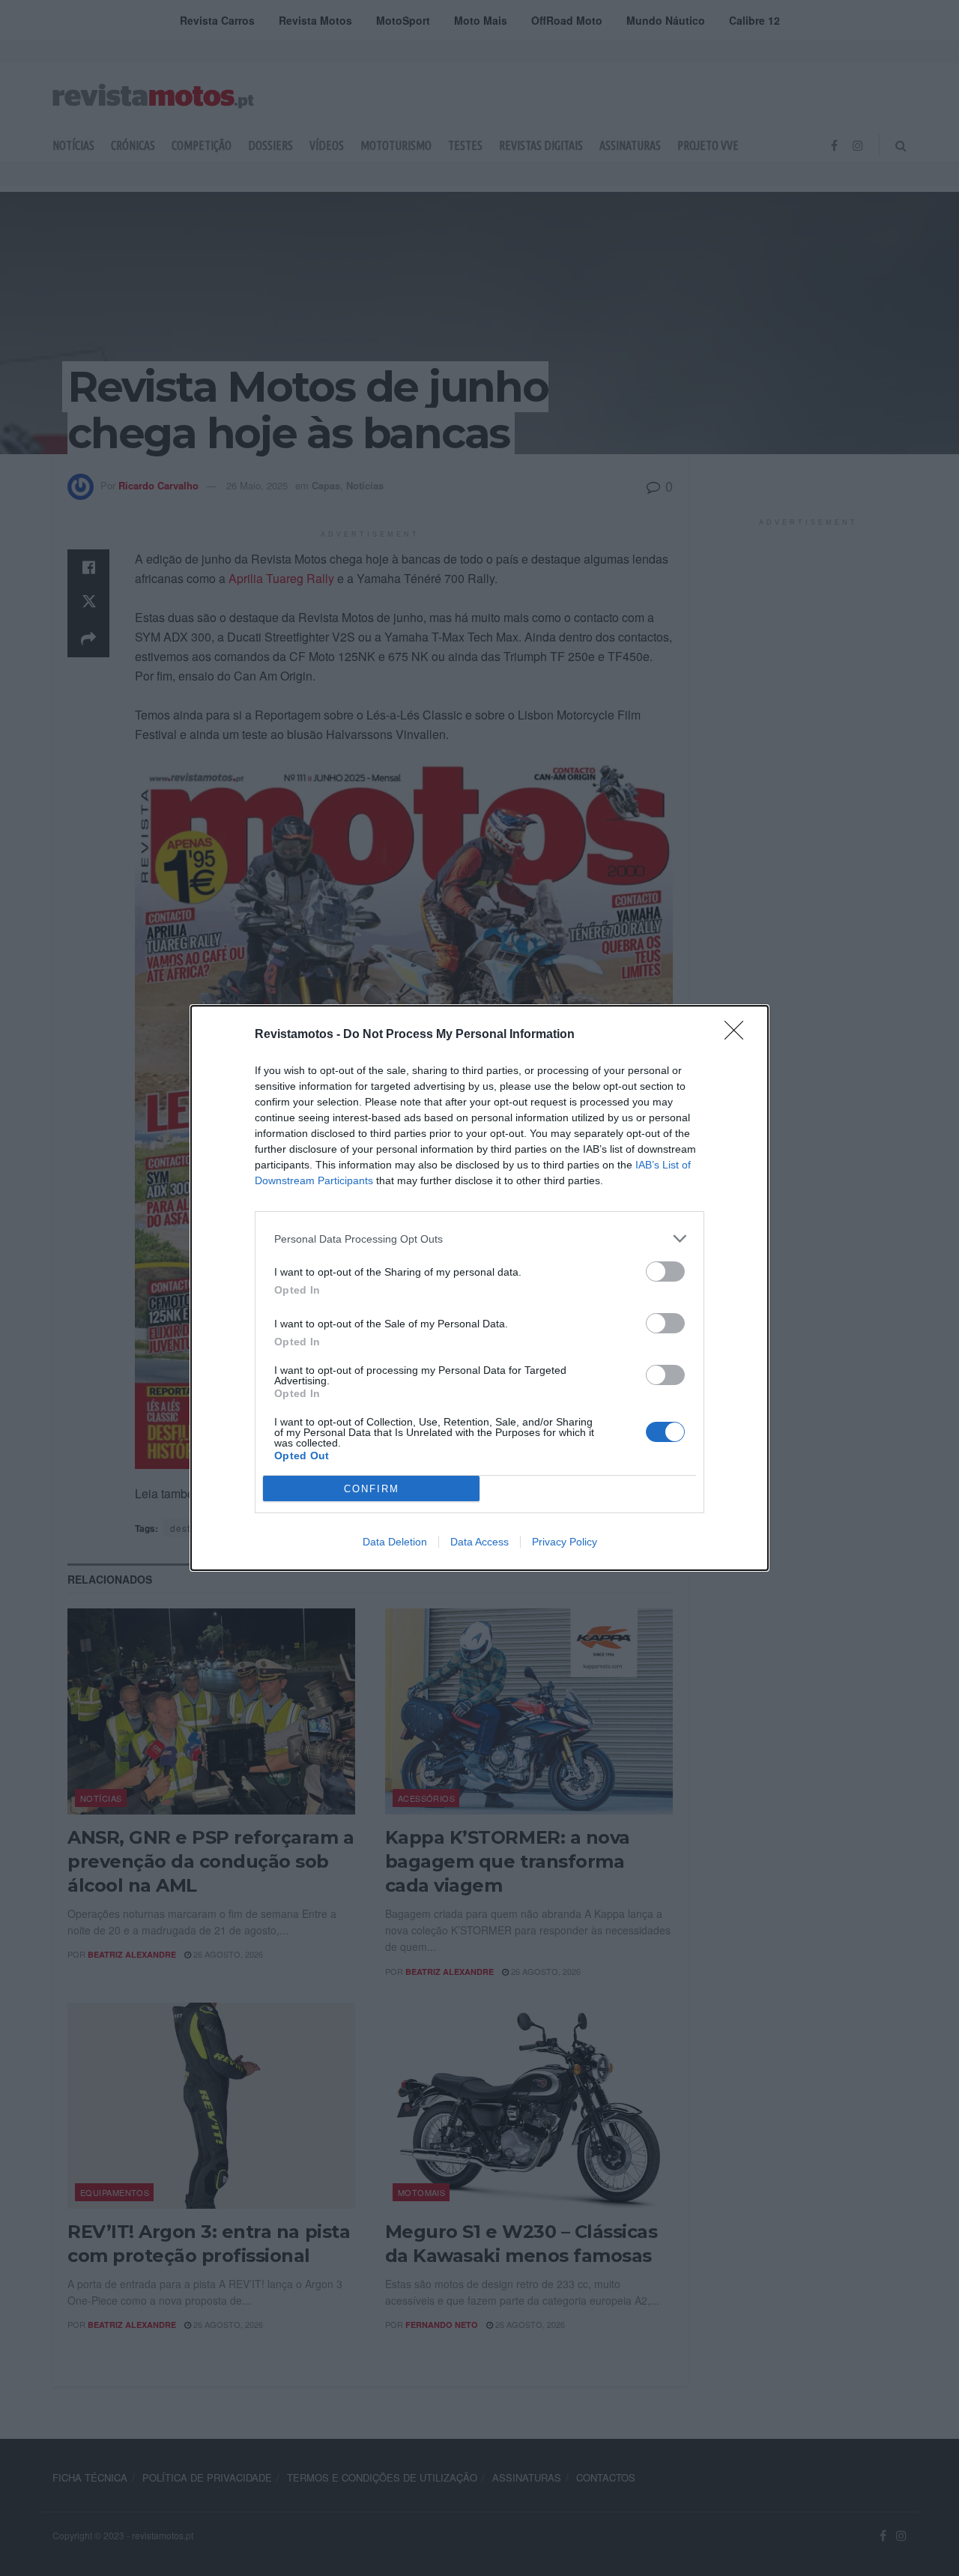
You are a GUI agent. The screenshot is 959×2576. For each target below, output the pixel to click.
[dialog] (479, 1288)
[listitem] (479, 1239)
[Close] (739, 1035)
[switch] (665, 1272)
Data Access (479, 1542)
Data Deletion (395, 1542)
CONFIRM (372, 1489)
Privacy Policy (565, 1542)
